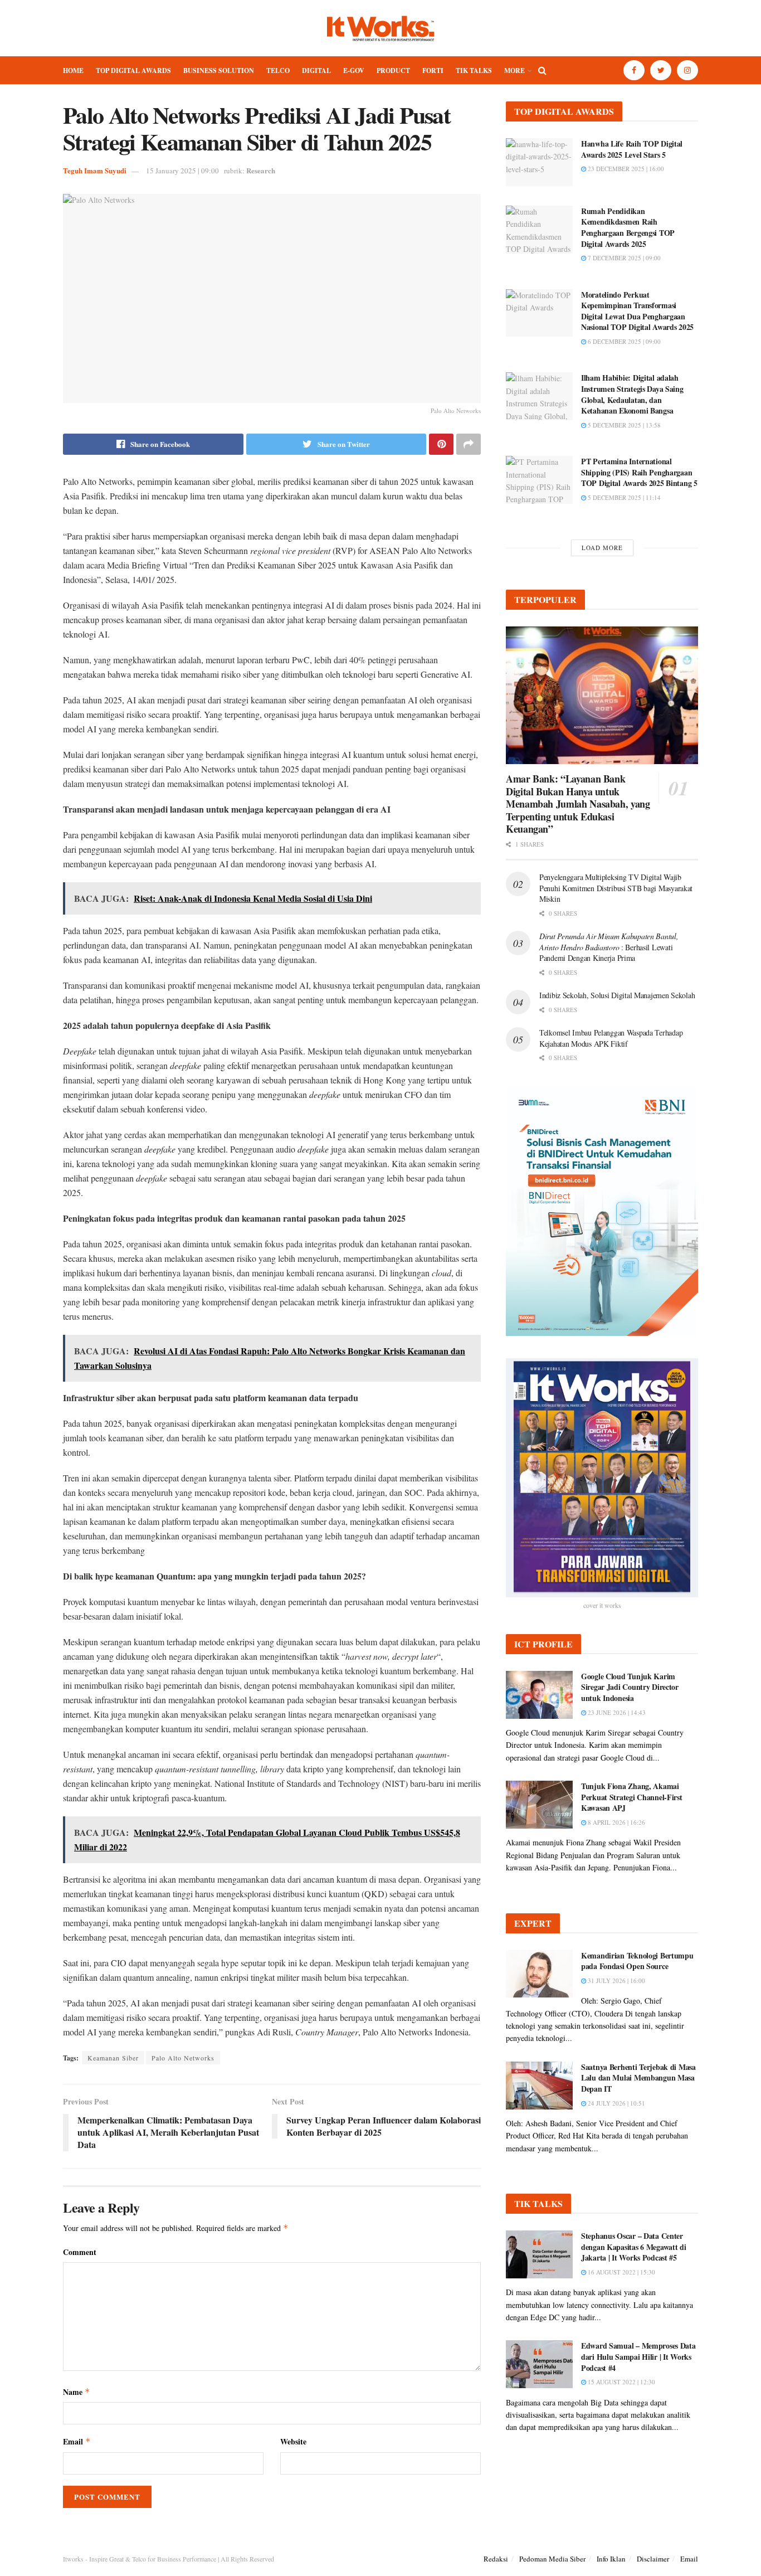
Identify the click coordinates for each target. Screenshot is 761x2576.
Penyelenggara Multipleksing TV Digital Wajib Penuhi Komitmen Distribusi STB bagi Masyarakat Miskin (616, 888)
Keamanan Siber (113, 2058)
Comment (80, 2252)
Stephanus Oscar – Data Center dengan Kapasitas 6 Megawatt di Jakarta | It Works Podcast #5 (634, 2247)
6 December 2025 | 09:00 (623, 341)
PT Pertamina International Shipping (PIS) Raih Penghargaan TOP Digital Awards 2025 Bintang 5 (639, 472)
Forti (433, 71)
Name (77, 2392)
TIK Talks (474, 71)
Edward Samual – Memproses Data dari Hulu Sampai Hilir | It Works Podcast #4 (638, 2356)
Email (77, 2441)
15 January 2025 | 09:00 (182, 171)
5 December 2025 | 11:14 (623, 497)
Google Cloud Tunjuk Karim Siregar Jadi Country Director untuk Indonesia (630, 1687)
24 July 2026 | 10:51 (616, 2103)
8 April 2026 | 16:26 (616, 1822)
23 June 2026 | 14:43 (616, 1712)
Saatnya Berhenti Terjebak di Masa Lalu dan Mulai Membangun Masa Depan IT (638, 2078)
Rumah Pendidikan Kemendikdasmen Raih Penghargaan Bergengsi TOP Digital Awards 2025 (628, 227)
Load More (602, 548)
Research (261, 170)
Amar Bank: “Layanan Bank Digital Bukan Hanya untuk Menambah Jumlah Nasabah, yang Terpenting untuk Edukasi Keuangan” (578, 804)
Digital (316, 71)
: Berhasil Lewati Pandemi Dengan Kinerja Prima (609, 947)
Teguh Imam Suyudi (95, 170)
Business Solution (219, 71)
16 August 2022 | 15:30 (621, 2272)
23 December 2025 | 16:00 (625, 169)
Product (393, 71)
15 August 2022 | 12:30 (621, 2382)
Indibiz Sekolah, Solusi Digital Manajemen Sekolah (617, 995)
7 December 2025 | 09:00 (623, 258)
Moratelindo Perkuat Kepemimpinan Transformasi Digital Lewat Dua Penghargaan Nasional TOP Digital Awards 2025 (637, 311)
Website (293, 2441)
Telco (278, 71)
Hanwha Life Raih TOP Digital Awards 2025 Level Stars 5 (632, 149)
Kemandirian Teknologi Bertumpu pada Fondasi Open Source (637, 1961)
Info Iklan (611, 2559)
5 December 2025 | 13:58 (623, 425)
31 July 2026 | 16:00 (616, 1980)
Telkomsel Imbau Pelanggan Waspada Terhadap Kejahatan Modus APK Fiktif (611, 1038)
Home (73, 71)
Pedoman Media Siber (552, 2559)
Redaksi (496, 2559)
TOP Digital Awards (133, 71)
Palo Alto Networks (183, 2058)
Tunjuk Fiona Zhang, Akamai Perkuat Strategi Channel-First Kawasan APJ (632, 1797)
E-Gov (354, 71)
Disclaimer (653, 2559)
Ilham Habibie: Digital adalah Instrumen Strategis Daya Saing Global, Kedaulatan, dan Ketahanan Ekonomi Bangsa (632, 394)
